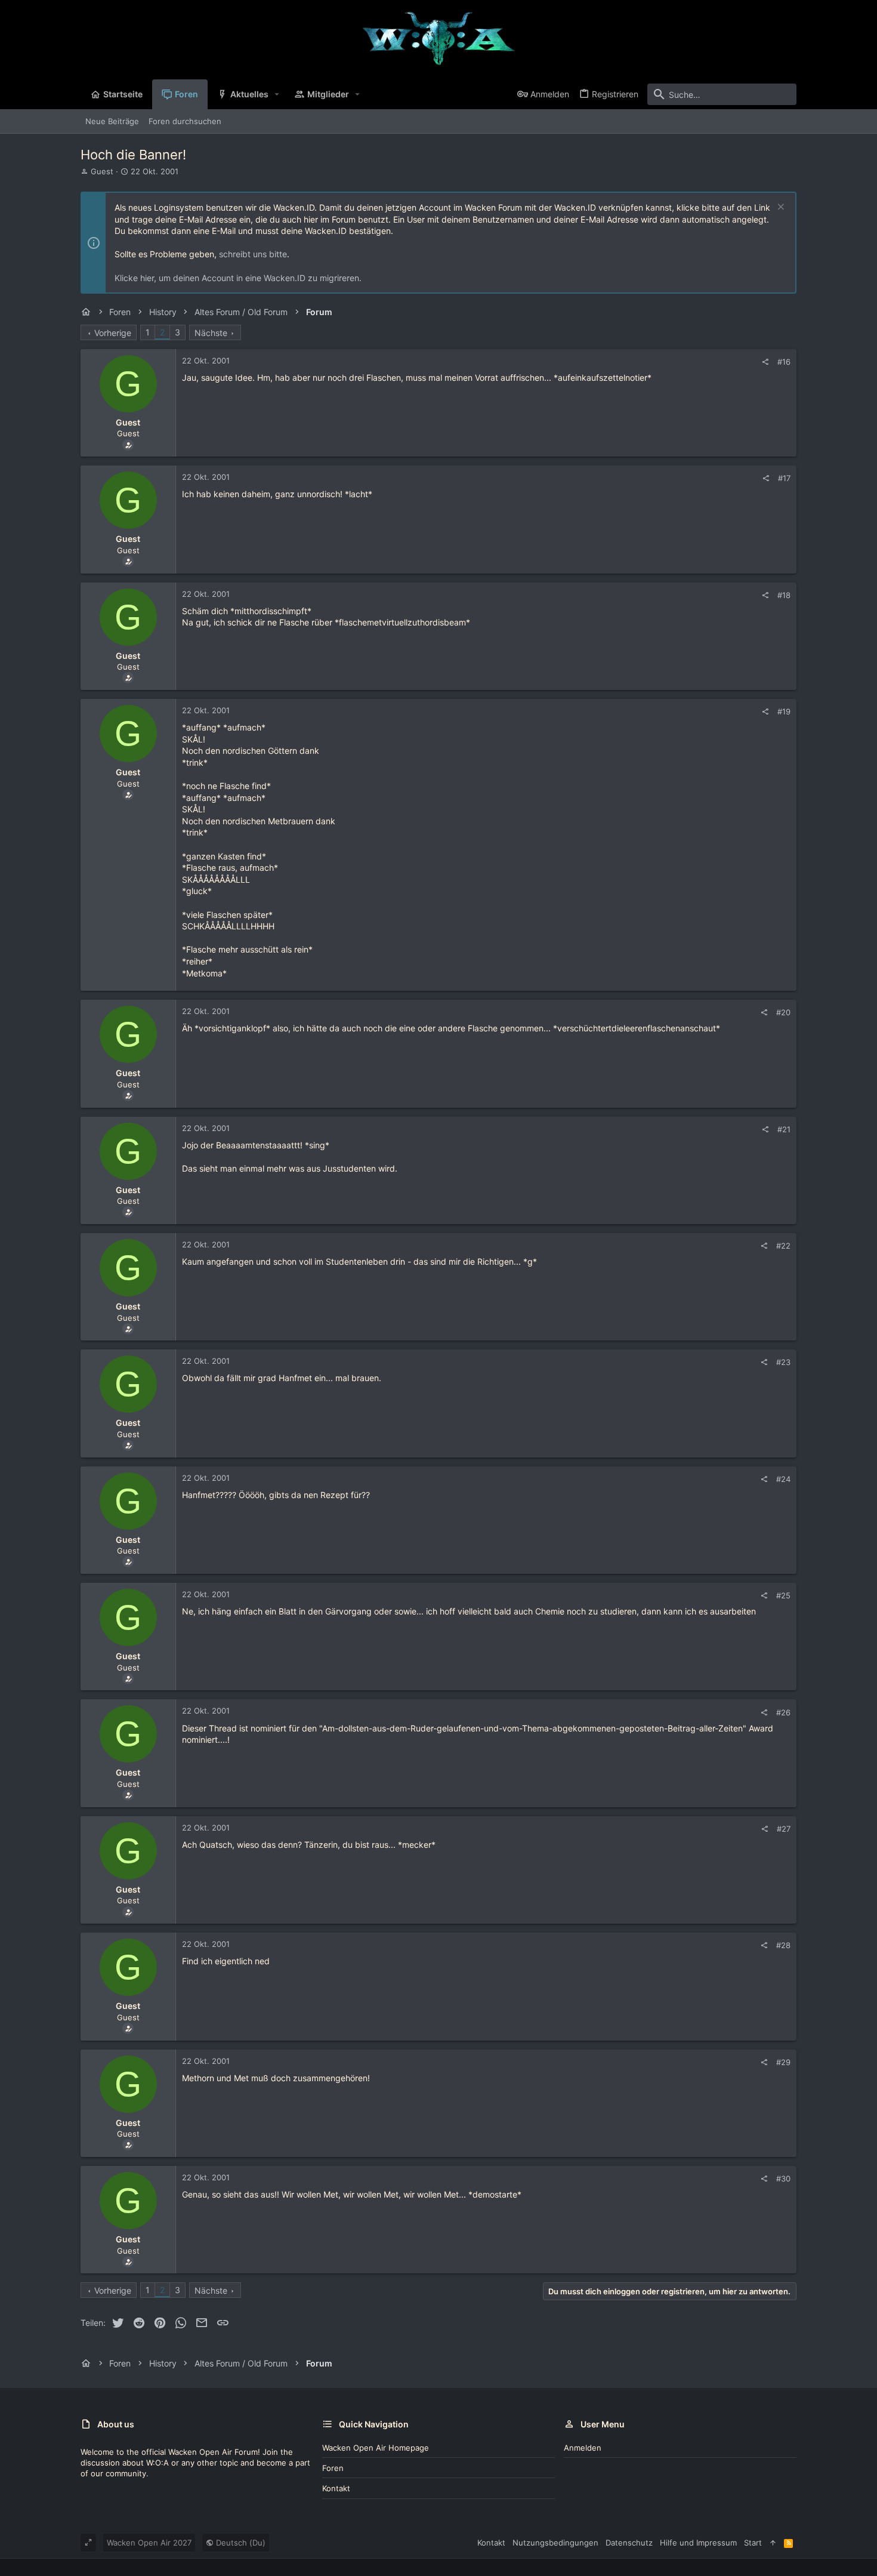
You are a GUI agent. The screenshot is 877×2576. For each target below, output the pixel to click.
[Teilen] (765, 362)
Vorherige (113, 333)
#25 (783, 1595)
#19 (784, 711)
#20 (783, 1012)
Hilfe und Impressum (698, 2543)
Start (753, 2543)
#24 (783, 1479)
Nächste (211, 333)
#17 (784, 478)
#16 (784, 362)
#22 (783, 1246)
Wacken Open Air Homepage (376, 2448)
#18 (784, 595)
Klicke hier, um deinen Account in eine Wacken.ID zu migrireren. (238, 278)
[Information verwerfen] (779, 208)
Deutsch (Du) (240, 2543)
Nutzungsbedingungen (555, 2543)
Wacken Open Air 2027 (149, 2543)
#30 (783, 2178)
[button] (277, 94)
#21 (784, 1129)
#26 (783, 1712)
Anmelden (583, 2448)
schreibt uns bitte (253, 254)
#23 (783, 1362)
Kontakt (336, 2488)
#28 (783, 1945)
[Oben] (773, 2543)
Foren (333, 2468)
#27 (784, 1829)
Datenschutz (629, 2543)
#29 (783, 2062)
